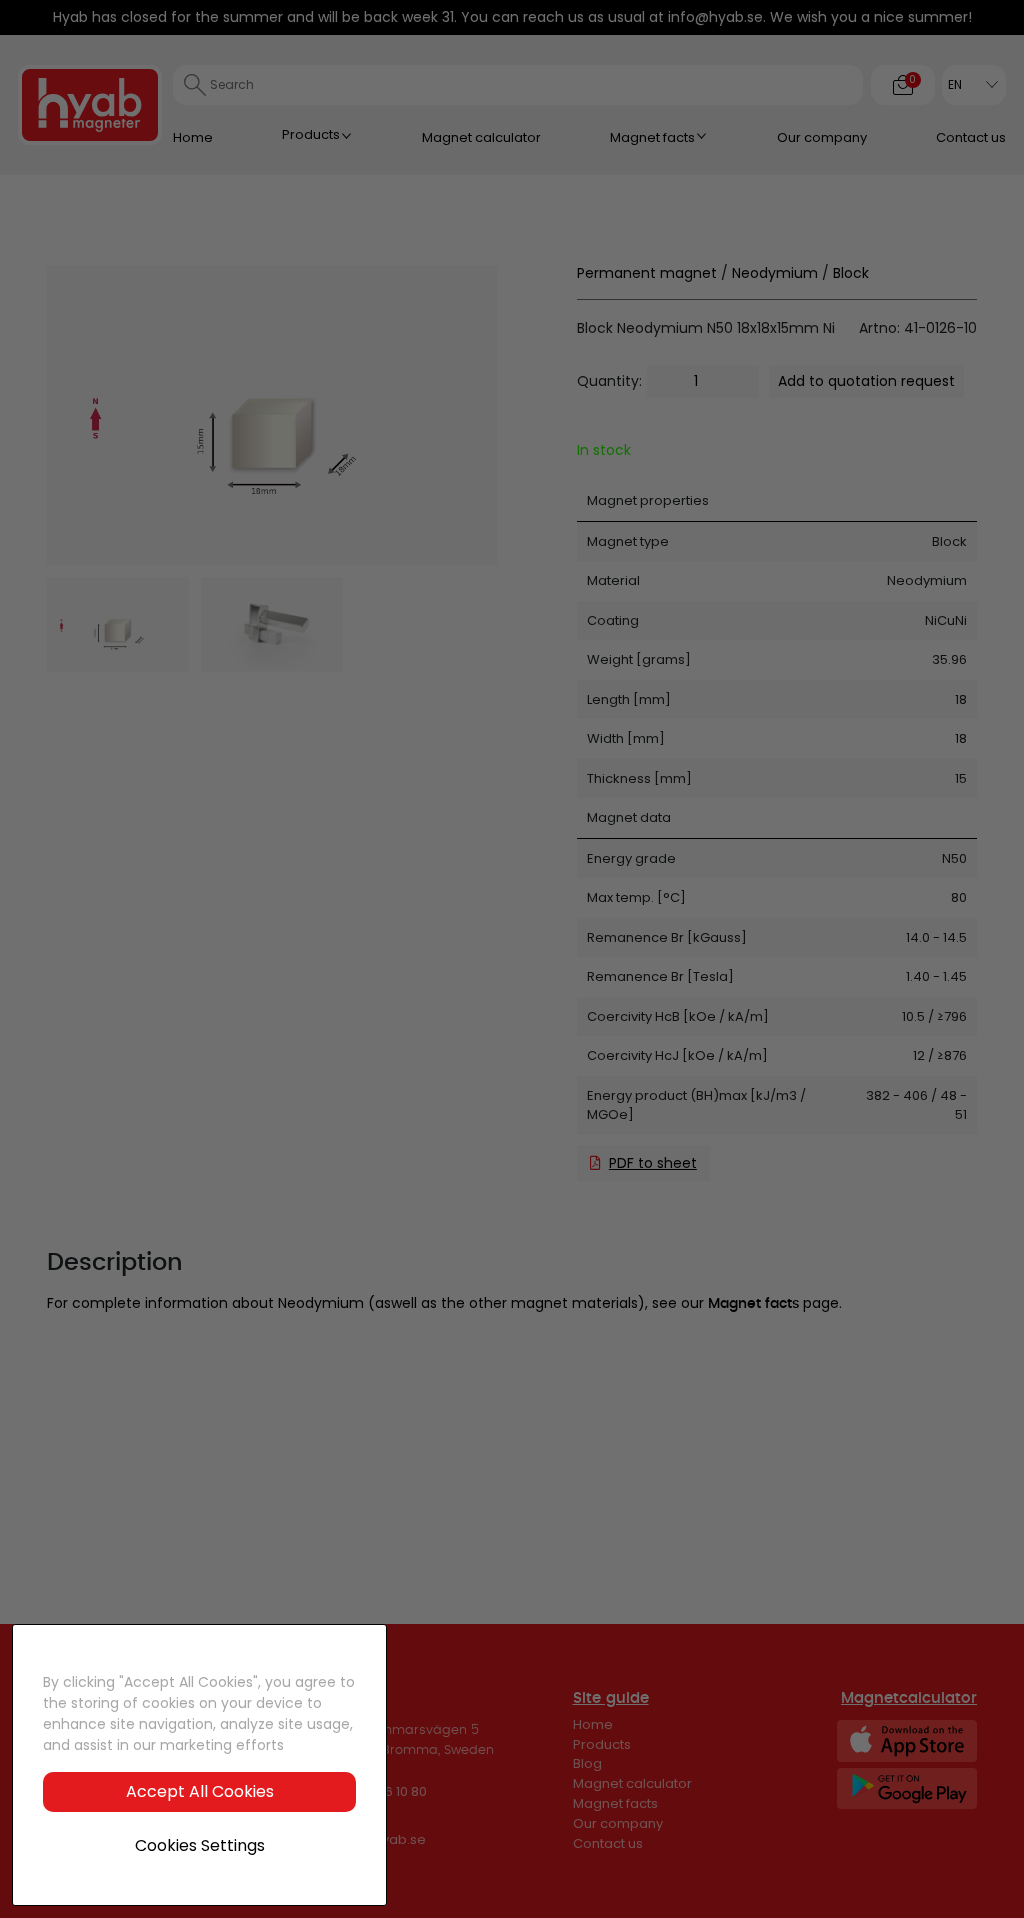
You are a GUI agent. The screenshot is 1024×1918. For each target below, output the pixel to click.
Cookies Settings (200, 1845)
